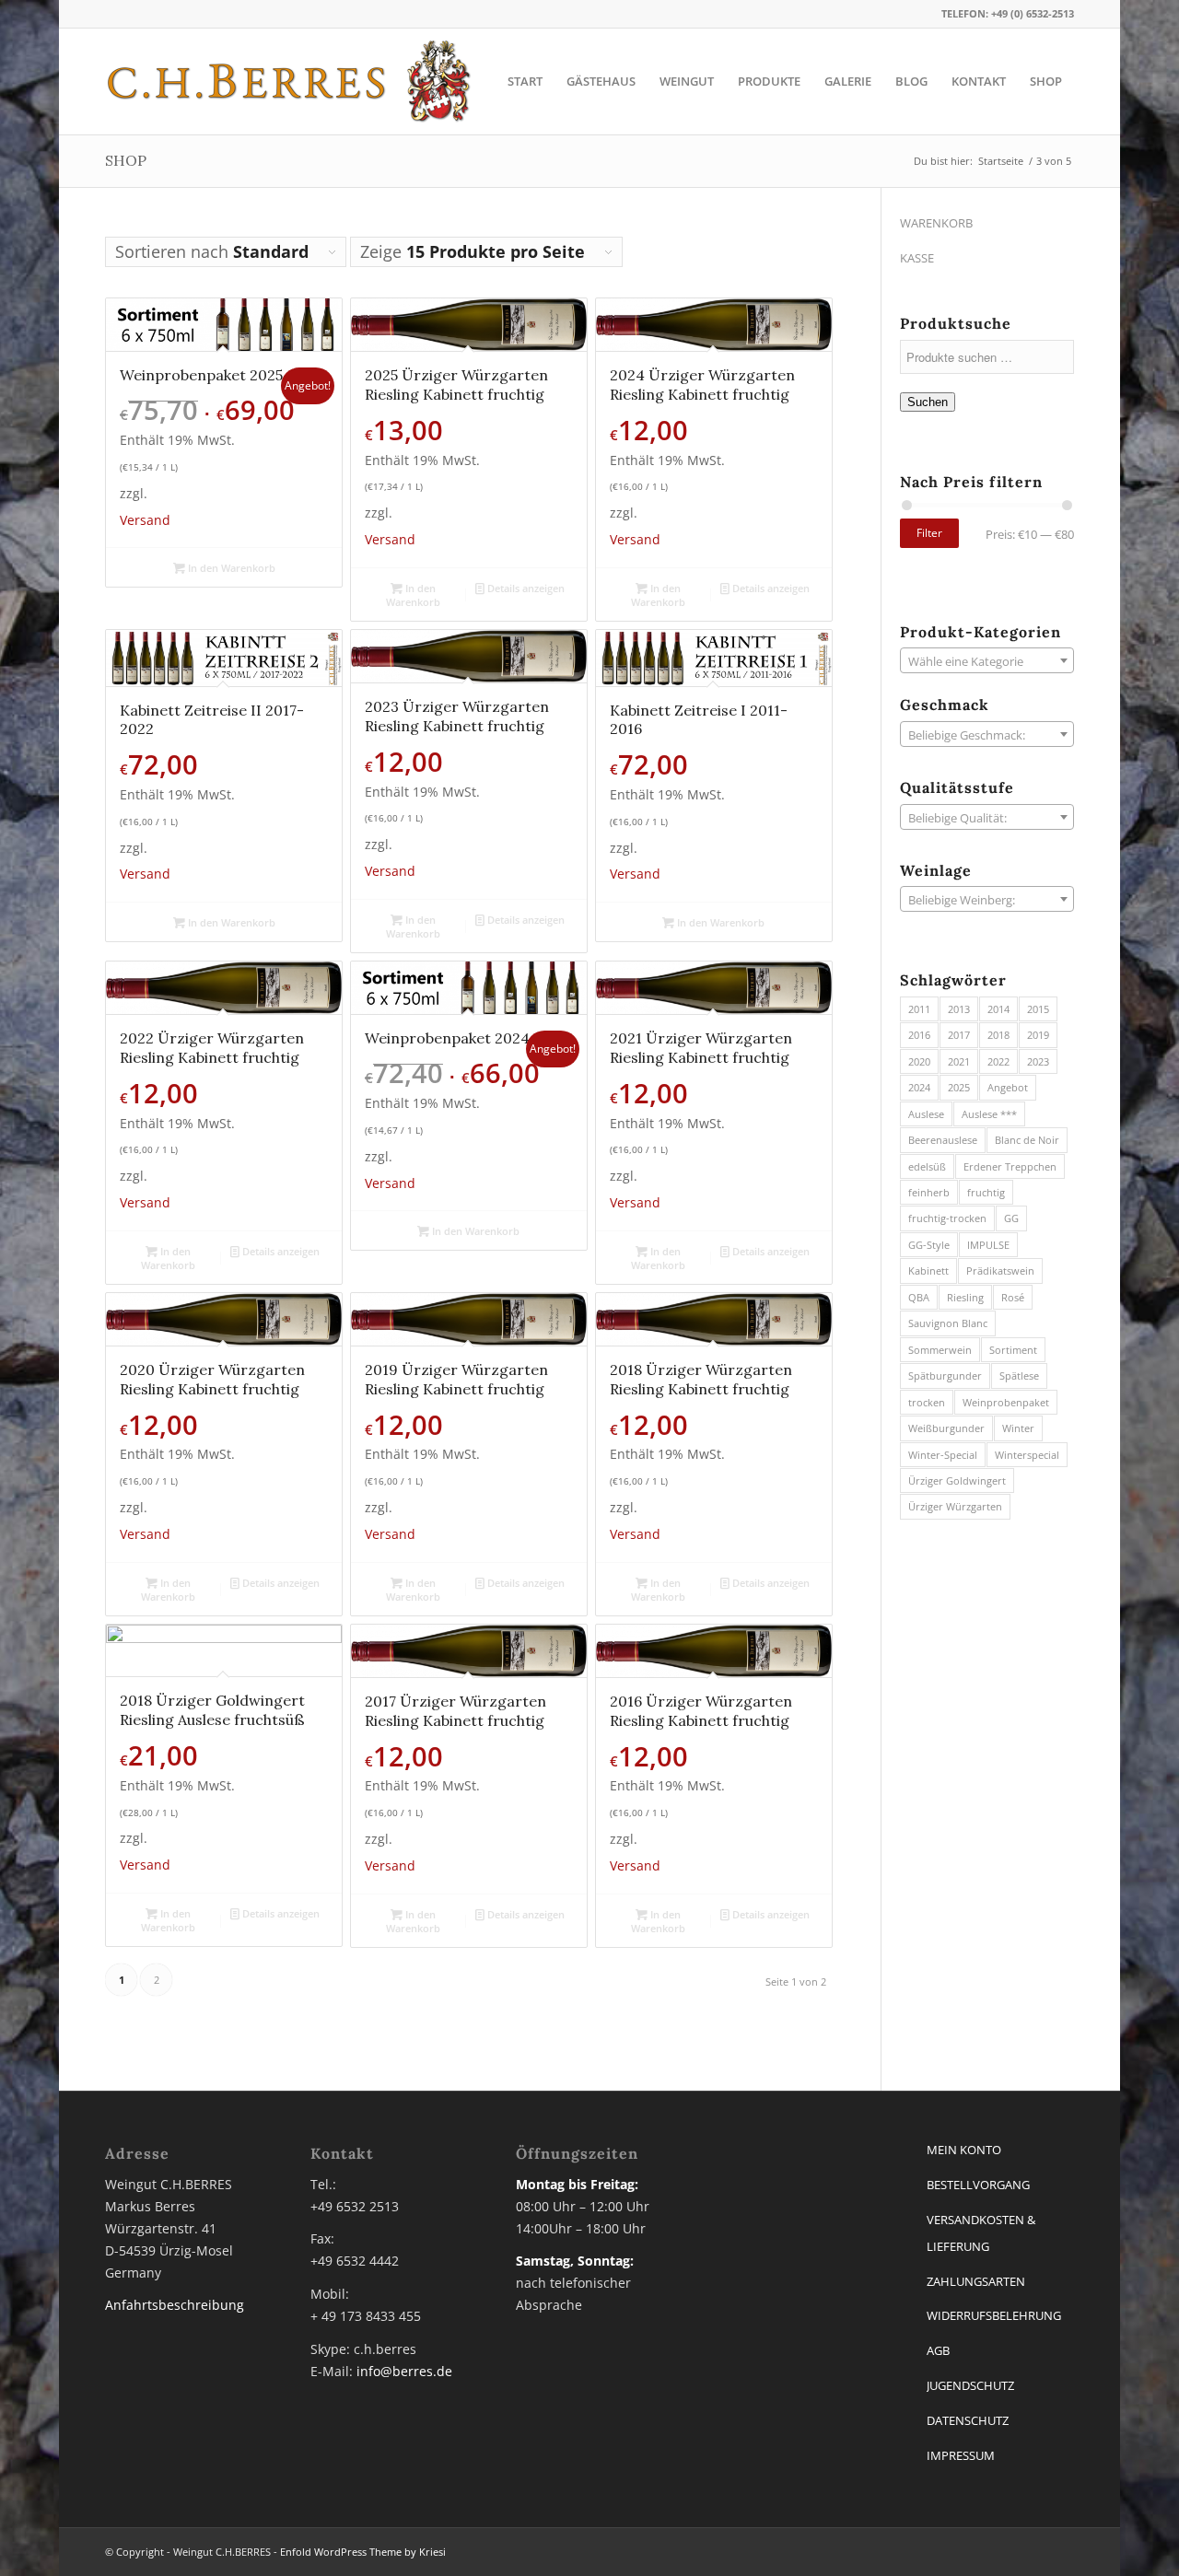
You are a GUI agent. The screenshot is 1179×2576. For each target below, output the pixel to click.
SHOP (126, 160)
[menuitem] (525, 82)
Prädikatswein (1000, 1271)
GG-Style (929, 1245)
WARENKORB (936, 223)
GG (1011, 1218)
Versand (145, 520)
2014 (998, 1009)
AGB (938, 2350)
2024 (919, 1087)
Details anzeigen (525, 588)
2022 (998, 1061)
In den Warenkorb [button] (230, 568)
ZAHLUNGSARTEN (976, 2281)
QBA (919, 1297)
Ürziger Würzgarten (955, 1506)
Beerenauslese (943, 1140)
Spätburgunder (945, 1375)
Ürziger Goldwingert (957, 1480)
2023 (1038, 1061)
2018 (998, 1035)
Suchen (928, 402)
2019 (1038, 1035)
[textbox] (987, 661)
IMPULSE (988, 1245)
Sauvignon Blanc (948, 1323)
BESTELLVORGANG (978, 2185)
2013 (959, 1009)
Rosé (1013, 1297)
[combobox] (987, 660)
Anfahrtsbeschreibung (175, 2305)
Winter (1018, 1428)
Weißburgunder (946, 1428)
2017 (959, 1035)
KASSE (917, 258)
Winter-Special (943, 1455)
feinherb (929, 1192)
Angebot (1008, 1087)
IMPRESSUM (961, 2455)
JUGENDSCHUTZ (970, 2385)
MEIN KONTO (964, 2150)
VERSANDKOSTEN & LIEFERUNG (981, 2233)
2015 (1038, 1009)
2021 (959, 1061)
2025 (959, 1087)
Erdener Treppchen (1010, 1166)
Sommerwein (940, 1350)
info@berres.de (404, 2371)
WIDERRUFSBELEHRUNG (994, 2315)
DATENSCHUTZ (968, 2420)
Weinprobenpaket (1006, 1402)
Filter (929, 533)
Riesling (965, 1297)
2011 (919, 1009)
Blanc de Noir (1027, 1140)
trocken (927, 1402)
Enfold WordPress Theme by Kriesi (363, 2552)
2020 (919, 1061)
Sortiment (1013, 1350)
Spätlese (1019, 1375)
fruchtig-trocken (947, 1218)
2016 (919, 1035)
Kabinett (928, 1271)
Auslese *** (989, 1114)
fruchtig (986, 1192)
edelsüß (927, 1166)
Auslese (926, 1114)
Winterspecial (1027, 1455)
